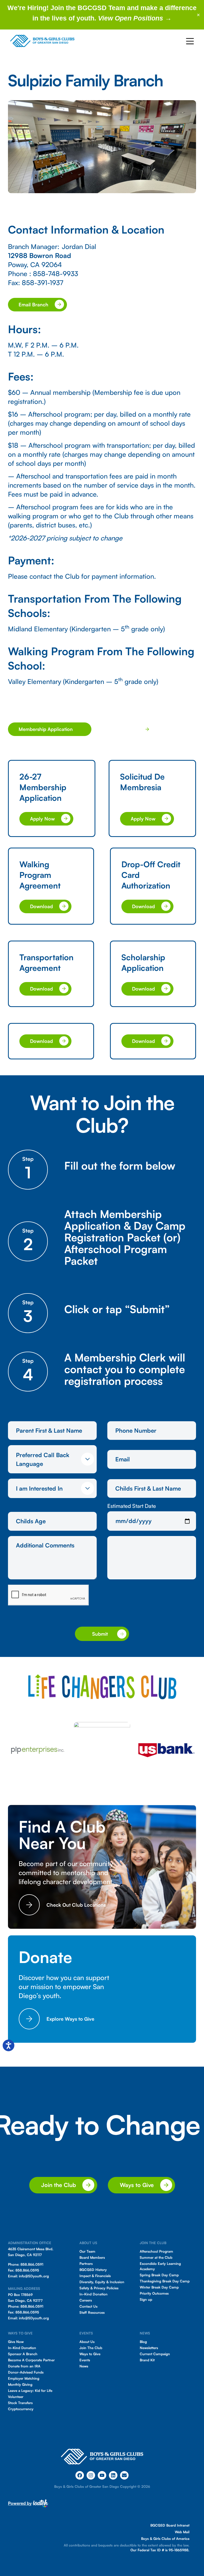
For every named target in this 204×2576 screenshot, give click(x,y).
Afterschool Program (156, 2251)
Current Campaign (155, 2354)
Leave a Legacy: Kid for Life (30, 2391)
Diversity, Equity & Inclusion (102, 2282)
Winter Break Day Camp (159, 2287)
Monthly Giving (20, 2384)
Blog (143, 2342)
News (84, 2366)
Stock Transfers (20, 2403)
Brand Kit (147, 2360)
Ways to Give (90, 2354)
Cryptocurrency (21, 2409)
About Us (87, 2342)
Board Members (92, 2257)
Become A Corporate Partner (31, 2360)
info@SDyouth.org (34, 2276)
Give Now (16, 2342)
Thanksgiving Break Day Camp (165, 2281)
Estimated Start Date (132, 1506)
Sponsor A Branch (23, 2354)
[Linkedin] (113, 2475)
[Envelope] (124, 2475)
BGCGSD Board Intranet (170, 2525)
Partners (86, 2264)
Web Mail (182, 2532)
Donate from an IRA (24, 2366)
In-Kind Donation (93, 2294)
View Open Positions (131, 18)
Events (85, 2360)
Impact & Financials (95, 2276)
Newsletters (149, 2348)
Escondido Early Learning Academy (160, 2266)
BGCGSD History (93, 2270)
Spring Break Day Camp (159, 2275)
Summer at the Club (156, 2257)
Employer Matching (24, 2378)
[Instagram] (91, 2475)
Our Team (87, 2251)
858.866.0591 (32, 2264)
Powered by (20, 2503)
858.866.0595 (27, 2270)
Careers (86, 2300)
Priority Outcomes (154, 2293)
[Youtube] (102, 2475)
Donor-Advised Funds (26, 2372)
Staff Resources (92, 2312)
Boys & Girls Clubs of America (165, 2539)
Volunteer (16, 2397)
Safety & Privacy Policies (99, 2288)
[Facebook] (80, 2475)
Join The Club (91, 2348)
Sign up (146, 2299)
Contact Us (88, 2306)
